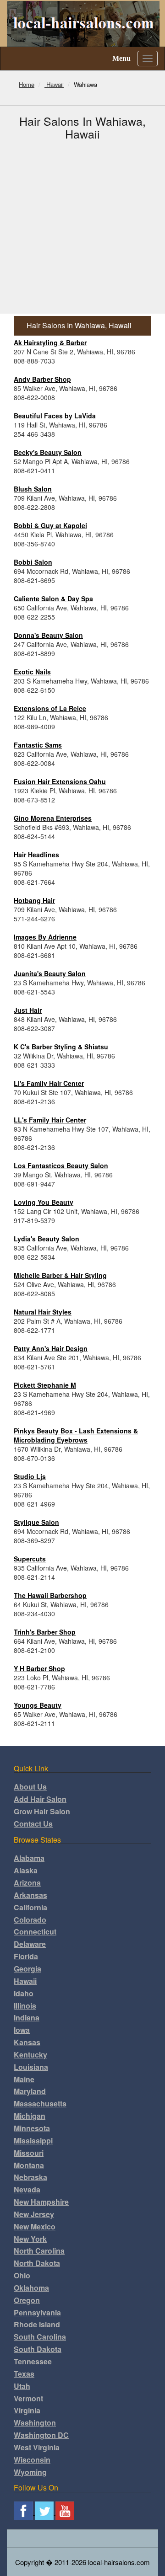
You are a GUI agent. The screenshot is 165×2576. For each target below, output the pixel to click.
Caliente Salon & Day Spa (53, 599)
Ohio (22, 2275)
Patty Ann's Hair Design (51, 1348)
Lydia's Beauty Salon (47, 1239)
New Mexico (35, 2226)
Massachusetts (40, 2103)
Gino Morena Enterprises (53, 818)
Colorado (30, 1920)
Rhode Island (37, 2324)
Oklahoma (31, 2288)
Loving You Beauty (44, 1202)
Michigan (30, 2116)
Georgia (27, 1969)
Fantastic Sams (38, 745)
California (30, 1907)
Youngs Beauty (38, 1705)
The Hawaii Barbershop (50, 1595)
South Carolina (40, 2337)
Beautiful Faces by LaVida (55, 416)
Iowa (22, 2030)
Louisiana (31, 2067)
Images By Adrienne (45, 937)
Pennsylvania (37, 2312)
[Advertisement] (82, 227)
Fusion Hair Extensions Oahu (60, 781)
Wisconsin (32, 2460)
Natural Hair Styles (43, 1312)
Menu (121, 58)
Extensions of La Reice (50, 708)
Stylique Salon (36, 1522)
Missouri (29, 2153)
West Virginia (37, 2447)
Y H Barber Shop (39, 1668)
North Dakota (37, 2263)
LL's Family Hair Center (50, 1120)
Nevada (27, 2189)
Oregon (27, 2300)
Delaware (30, 1944)
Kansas (27, 2042)
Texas (24, 2374)
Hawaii (25, 1981)
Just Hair (28, 1010)
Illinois (25, 2006)
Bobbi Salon (33, 562)
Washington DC (41, 2435)
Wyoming (30, 2472)
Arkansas (30, 1895)
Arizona (27, 1883)
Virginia (27, 2410)
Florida (26, 1956)
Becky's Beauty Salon (48, 452)
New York (30, 2239)
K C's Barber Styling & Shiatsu (61, 1047)
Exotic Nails (32, 672)
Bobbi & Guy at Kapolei (50, 525)
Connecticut (35, 1932)
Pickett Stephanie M (45, 1385)
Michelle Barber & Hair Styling (60, 1275)
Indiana (27, 2018)
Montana (29, 2165)
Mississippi (33, 2140)
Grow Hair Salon (42, 1811)
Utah (22, 2386)
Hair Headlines (36, 855)
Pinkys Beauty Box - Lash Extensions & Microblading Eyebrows (76, 1435)
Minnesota (32, 2128)
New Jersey (34, 2214)
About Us (30, 1787)
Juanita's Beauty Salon (50, 973)
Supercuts (30, 1559)
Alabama (29, 1858)
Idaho (24, 1993)
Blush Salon (33, 489)
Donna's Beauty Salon (48, 635)
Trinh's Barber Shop (45, 1632)
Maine (24, 2079)
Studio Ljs (30, 1476)
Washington (35, 2423)
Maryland (30, 2091)
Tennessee (33, 2361)
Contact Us (33, 1824)
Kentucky (30, 2055)
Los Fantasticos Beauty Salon (61, 1165)
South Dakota (38, 2349)
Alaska (26, 1870)
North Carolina (39, 2251)
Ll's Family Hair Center (49, 1083)
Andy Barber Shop (42, 379)
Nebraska (30, 2177)
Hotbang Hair (34, 900)
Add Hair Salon (40, 1799)
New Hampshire (41, 2202)
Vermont (28, 2398)
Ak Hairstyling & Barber (50, 342)
